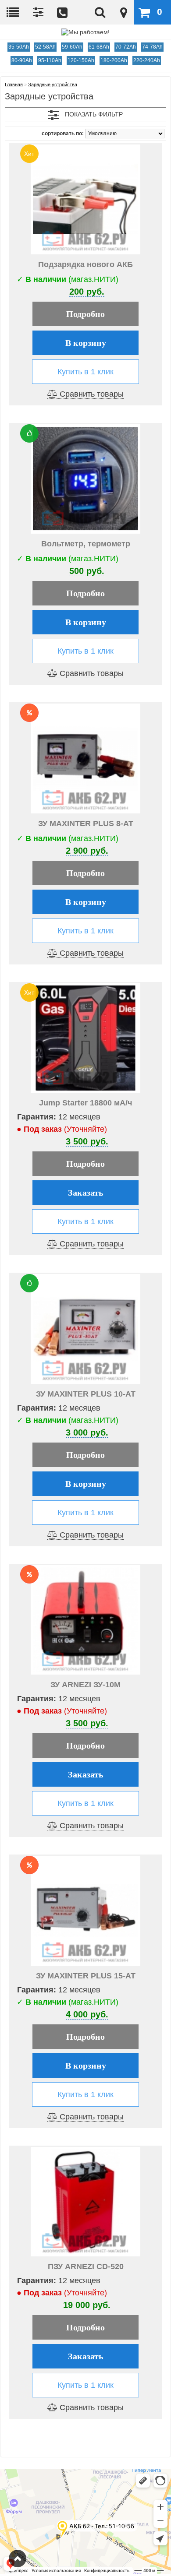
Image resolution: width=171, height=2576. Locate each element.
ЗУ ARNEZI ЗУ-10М (85, 1685)
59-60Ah (72, 47)
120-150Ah (81, 60)
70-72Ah (126, 47)
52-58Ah (45, 47)
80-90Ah (22, 60)
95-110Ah (50, 60)
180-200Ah (114, 60)
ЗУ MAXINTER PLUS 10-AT (86, 1394)
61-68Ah (99, 47)
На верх (18, 2558)
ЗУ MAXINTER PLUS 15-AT (86, 1976)
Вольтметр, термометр (86, 544)
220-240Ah (147, 60)
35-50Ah (19, 47)
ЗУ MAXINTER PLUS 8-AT (86, 823)
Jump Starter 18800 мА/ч (85, 1103)
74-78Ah (152, 47)
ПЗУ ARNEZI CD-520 (86, 2266)
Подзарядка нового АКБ (85, 264)
